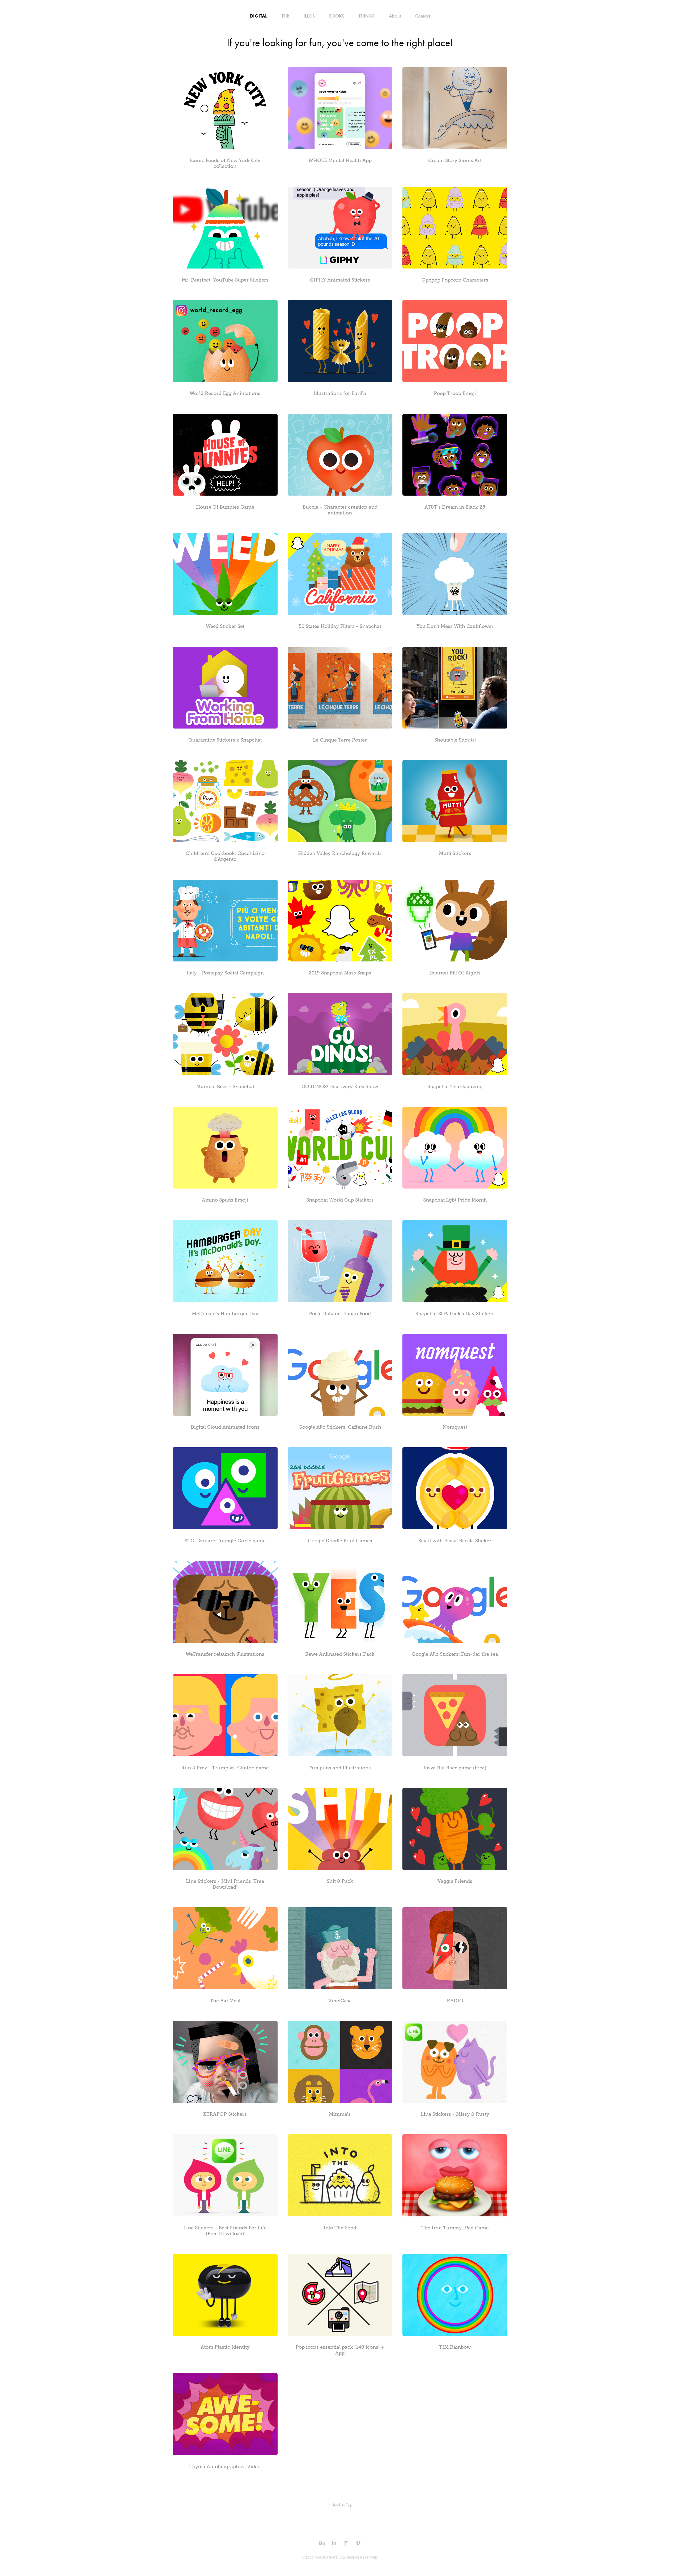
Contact (423, 16)
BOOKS (337, 16)
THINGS (367, 16)
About (395, 16)
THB (285, 16)
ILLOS (309, 16)
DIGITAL (259, 16)
